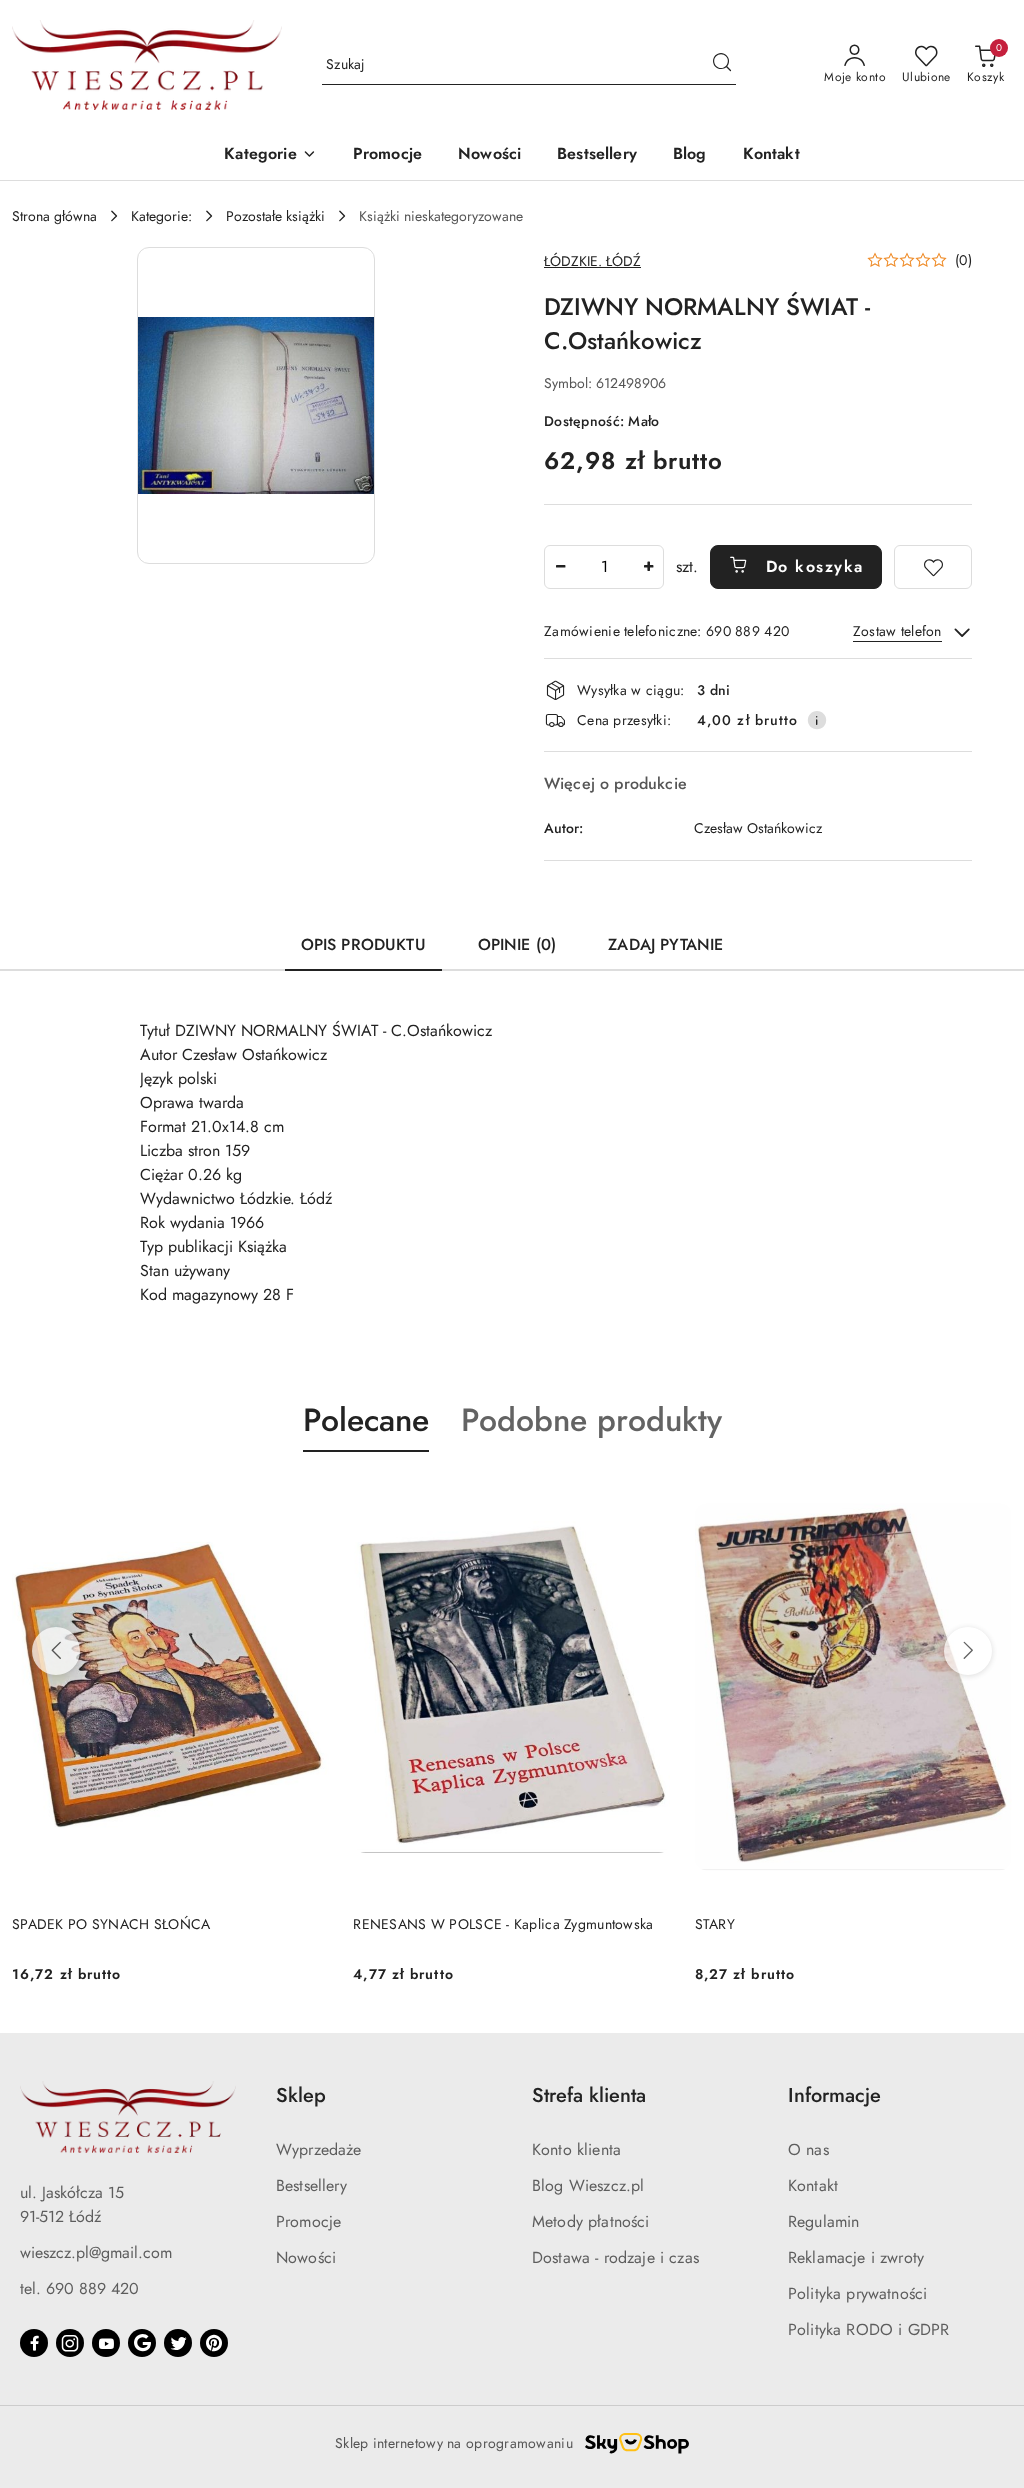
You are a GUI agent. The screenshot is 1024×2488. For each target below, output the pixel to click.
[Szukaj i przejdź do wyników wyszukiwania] (722, 65)
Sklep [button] (301, 2095)
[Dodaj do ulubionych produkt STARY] (989, 1499)
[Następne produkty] (968, 1651)
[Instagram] (70, 2343)
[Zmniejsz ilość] (560, 567)
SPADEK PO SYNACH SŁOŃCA (111, 1924)
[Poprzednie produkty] (56, 1651)
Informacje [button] (834, 2095)
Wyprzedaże (319, 2149)
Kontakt (813, 2185)
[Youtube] (106, 2343)
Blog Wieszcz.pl (588, 2185)
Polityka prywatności (857, 2293)
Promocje (308, 2221)
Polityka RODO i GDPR (868, 2329)
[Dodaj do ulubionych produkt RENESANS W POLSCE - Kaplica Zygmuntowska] (648, 1499)
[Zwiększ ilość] (648, 567)
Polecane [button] (366, 1420)
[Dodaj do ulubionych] (933, 567)
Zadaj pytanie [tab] (665, 944)
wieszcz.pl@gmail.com (96, 2252)
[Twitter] (178, 2343)
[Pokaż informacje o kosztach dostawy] (817, 720)
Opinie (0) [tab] (517, 944)
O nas (808, 2149)
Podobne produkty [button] (591, 1420)
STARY (715, 1924)
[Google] (142, 2343)
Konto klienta (576, 2149)
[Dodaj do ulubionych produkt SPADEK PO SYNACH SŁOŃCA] (306, 1499)
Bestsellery (311, 2185)
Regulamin (823, 2221)
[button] (270, 155)
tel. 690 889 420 (79, 2288)
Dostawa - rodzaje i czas (615, 2257)
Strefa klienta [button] (589, 2095)
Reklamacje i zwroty (856, 2257)
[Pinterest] (214, 2343)
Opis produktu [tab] (363, 944)
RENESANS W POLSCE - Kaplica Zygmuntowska (503, 1924)
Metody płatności (591, 2221)
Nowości (306, 2257)
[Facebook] (34, 2343)
